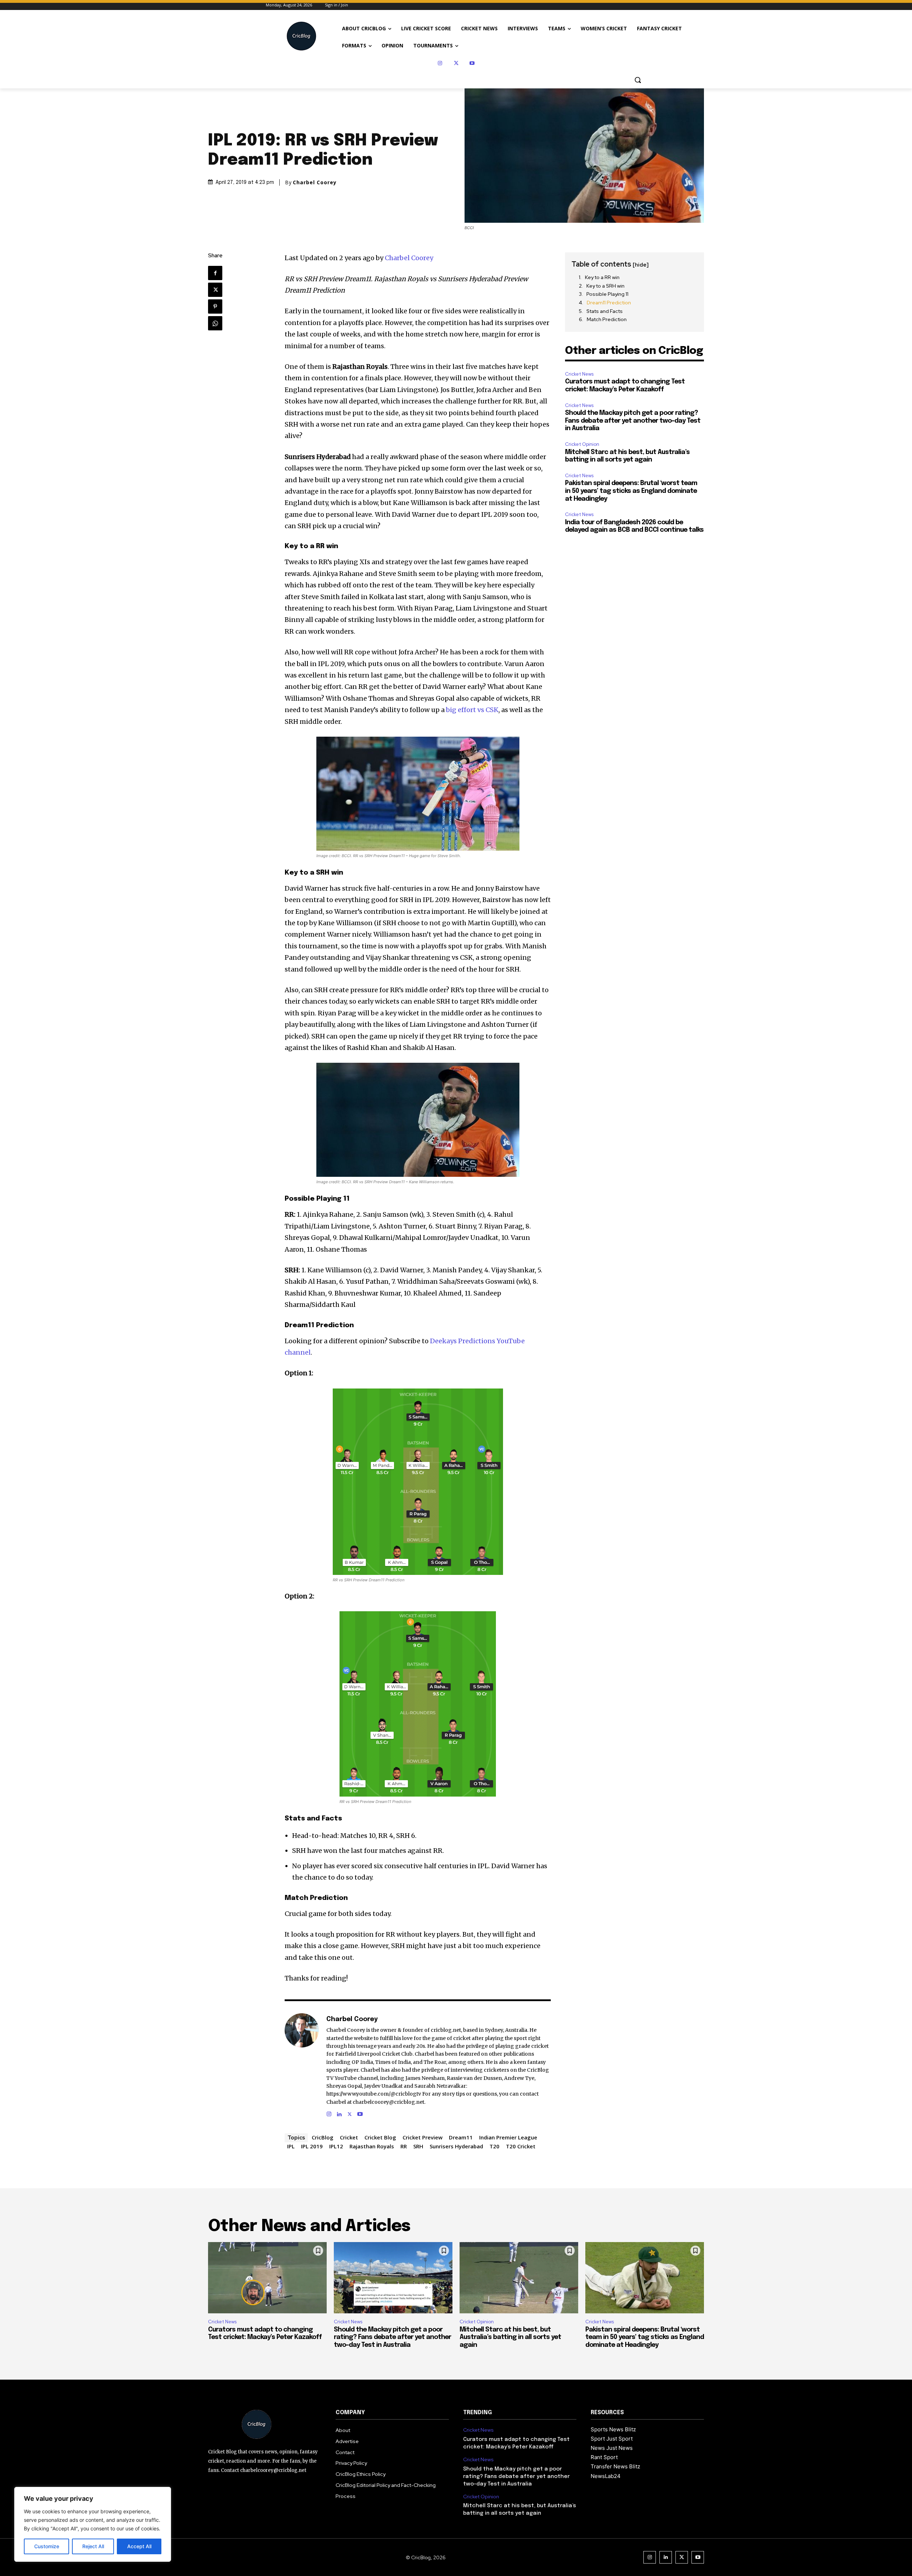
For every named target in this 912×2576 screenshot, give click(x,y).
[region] (93, 2524)
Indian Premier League (508, 2137)
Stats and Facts (605, 311)
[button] (638, 80)
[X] (456, 63)
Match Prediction (607, 319)
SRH (418, 2146)
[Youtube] (472, 63)
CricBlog (323, 2137)
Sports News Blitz (613, 2429)
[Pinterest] (215, 306)
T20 (494, 2146)
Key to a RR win (602, 277)
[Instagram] (440, 63)
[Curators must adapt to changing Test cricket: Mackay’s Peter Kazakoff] (267, 2278)
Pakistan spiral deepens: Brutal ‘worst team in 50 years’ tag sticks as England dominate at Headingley (631, 491)
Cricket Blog (380, 2137)
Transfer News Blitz (615, 2466)
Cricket (349, 2137)
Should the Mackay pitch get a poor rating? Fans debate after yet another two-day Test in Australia (633, 421)
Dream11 (461, 2137)
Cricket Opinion (582, 444)
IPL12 (336, 2146)
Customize (47, 2546)
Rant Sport (604, 2457)
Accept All (139, 2546)
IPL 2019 (312, 2146)
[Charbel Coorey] (302, 2066)
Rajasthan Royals (372, 2146)
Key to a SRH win (605, 286)
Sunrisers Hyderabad (456, 2146)
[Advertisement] (634, 586)
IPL (291, 2146)
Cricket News (579, 374)
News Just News (612, 2448)
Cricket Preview (423, 2137)
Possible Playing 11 (607, 294)
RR (404, 2146)
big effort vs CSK (472, 710)
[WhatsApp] (215, 323)
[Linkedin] (339, 2113)
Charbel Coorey (315, 182)
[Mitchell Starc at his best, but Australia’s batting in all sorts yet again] (519, 2278)
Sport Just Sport (612, 2439)
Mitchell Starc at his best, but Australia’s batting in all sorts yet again (510, 2337)
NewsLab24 (606, 2476)
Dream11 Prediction (609, 303)
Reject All (93, 2546)
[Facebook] (215, 273)
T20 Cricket (521, 2146)
